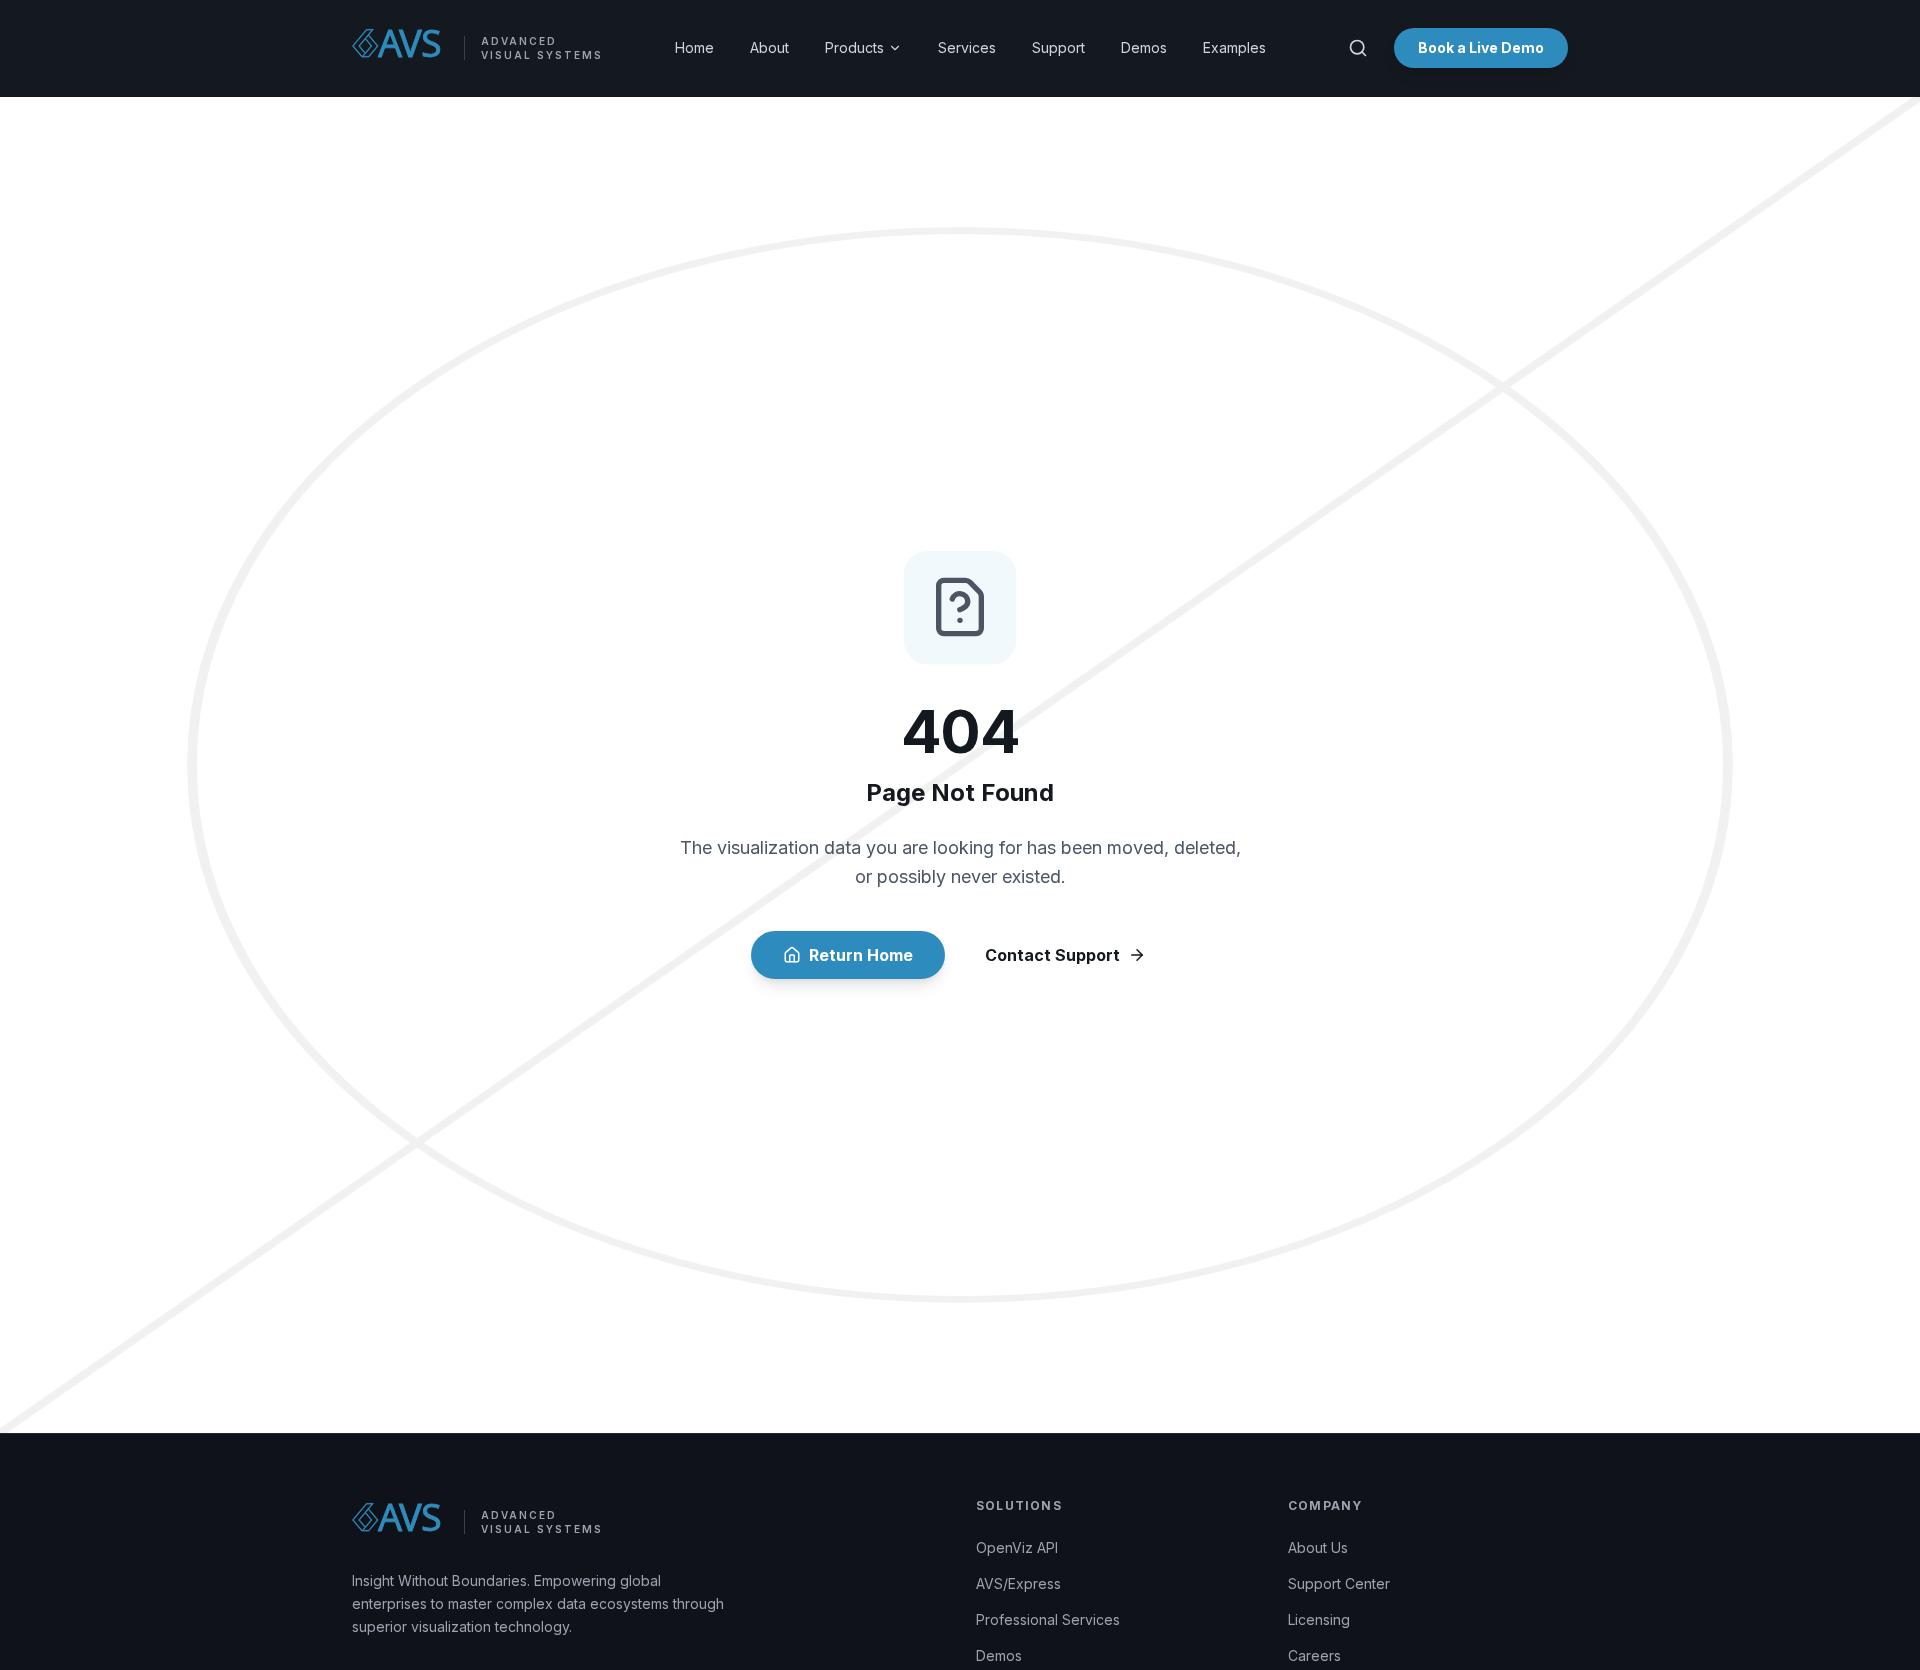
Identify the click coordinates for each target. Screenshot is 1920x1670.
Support (1058, 47)
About (769, 47)
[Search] (1358, 48)
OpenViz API (1017, 1547)
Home (694, 47)
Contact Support (1052, 955)
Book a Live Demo (1481, 47)
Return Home (861, 955)
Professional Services (1048, 1619)
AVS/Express (1018, 1583)
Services (967, 47)
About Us (1318, 1547)
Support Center (1339, 1583)
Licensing (1319, 1619)
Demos (1144, 47)
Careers (1314, 1655)
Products (854, 47)
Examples (1234, 47)
